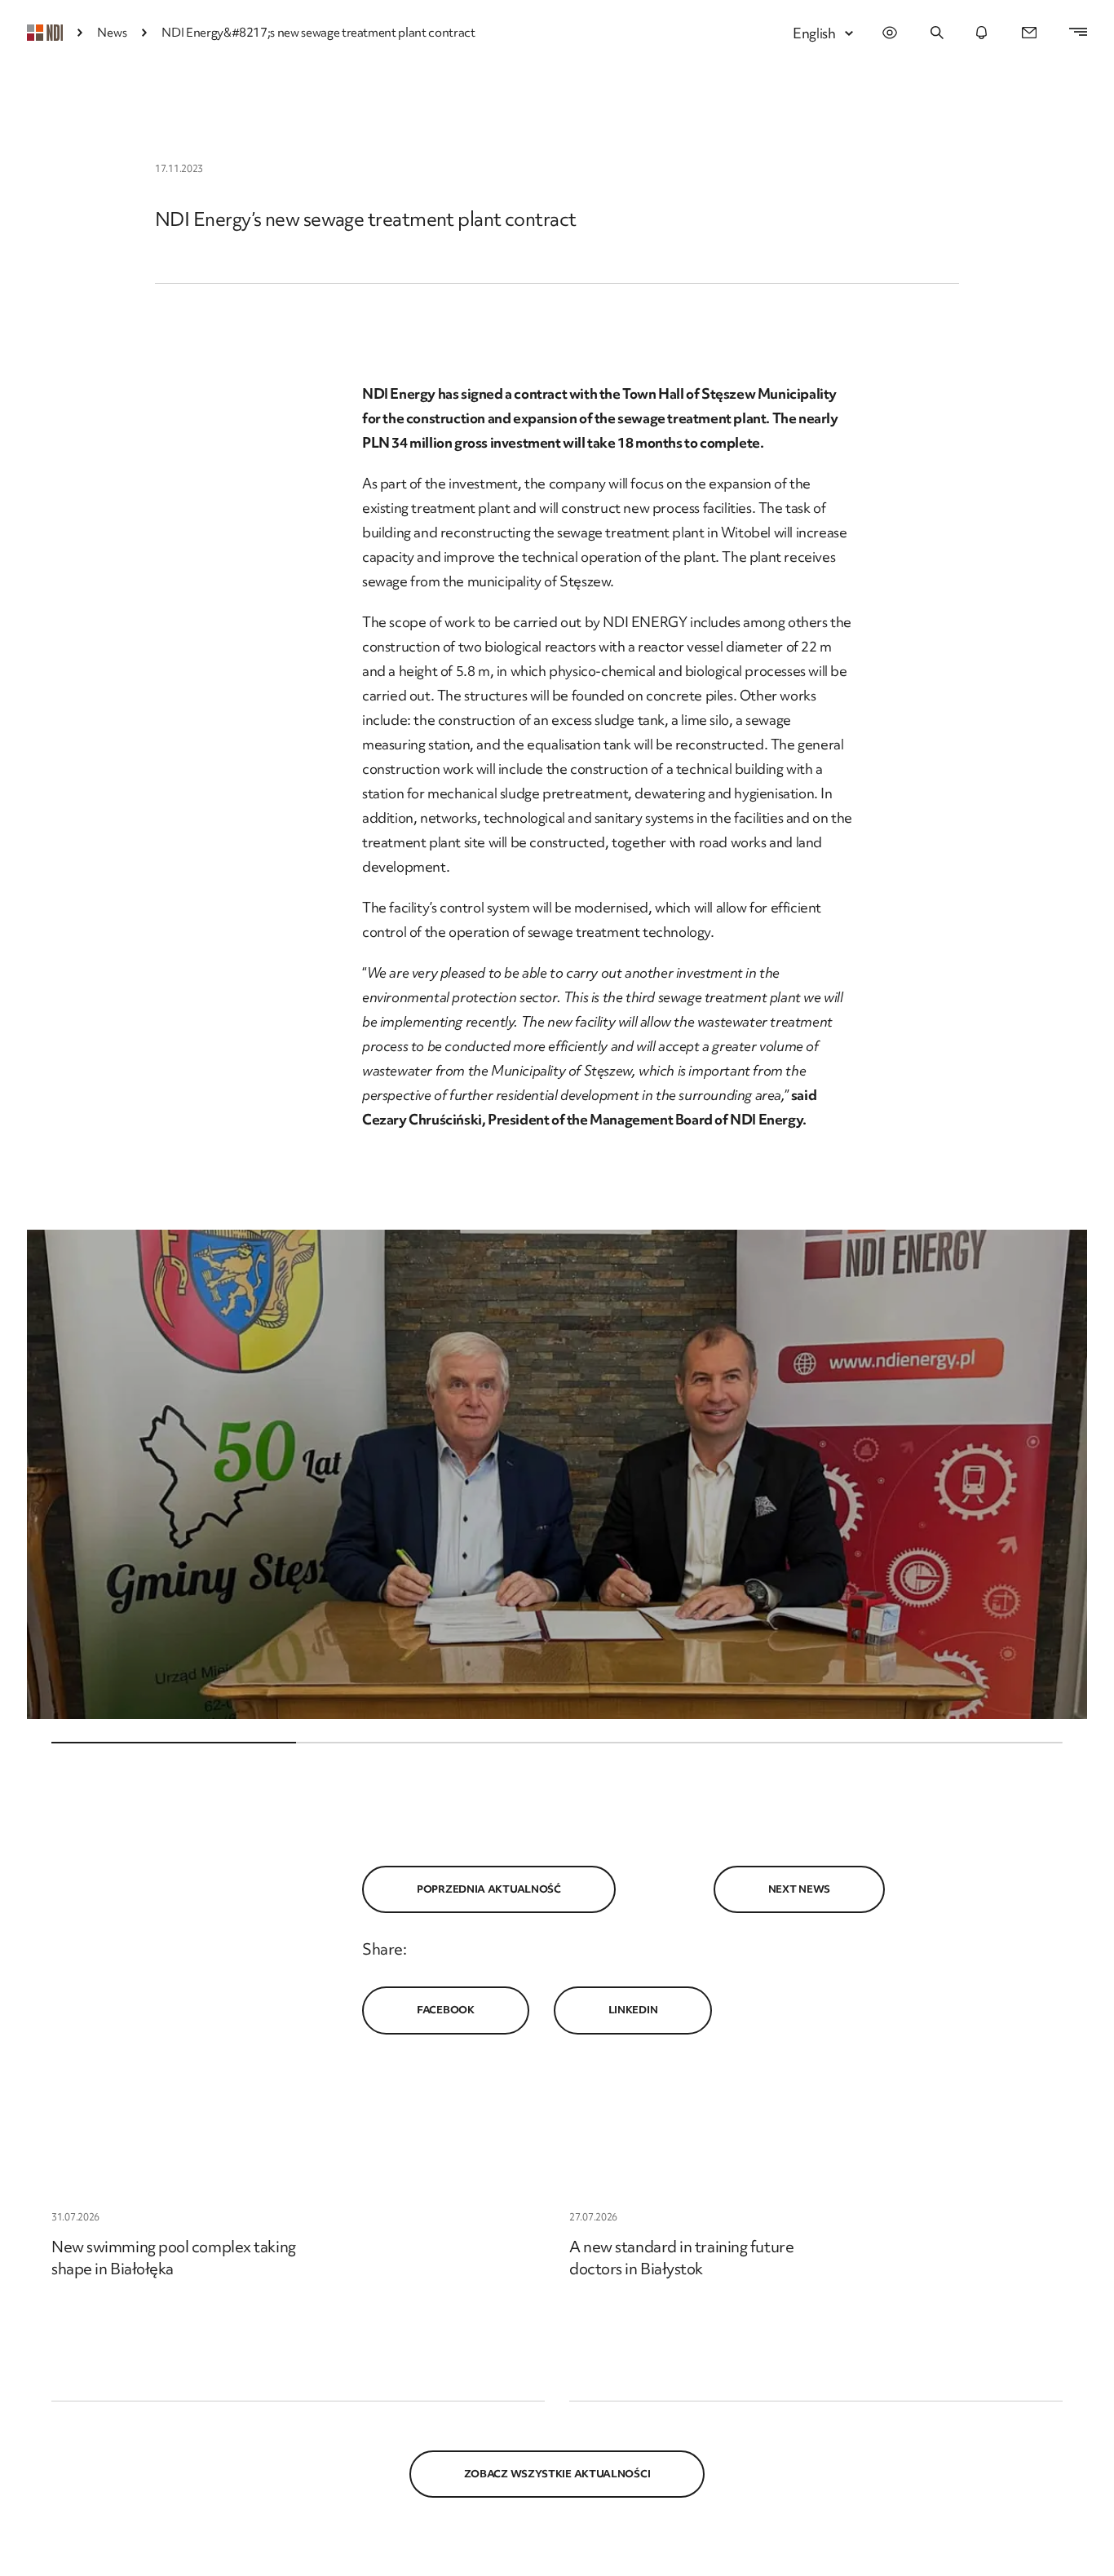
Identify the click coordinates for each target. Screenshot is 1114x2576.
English (814, 33)
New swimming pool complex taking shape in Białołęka (174, 2258)
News (112, 33)
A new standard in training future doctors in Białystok (681, 2258)
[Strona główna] (45, 33)
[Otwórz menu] (1070, 33)
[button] (557, 1474)
